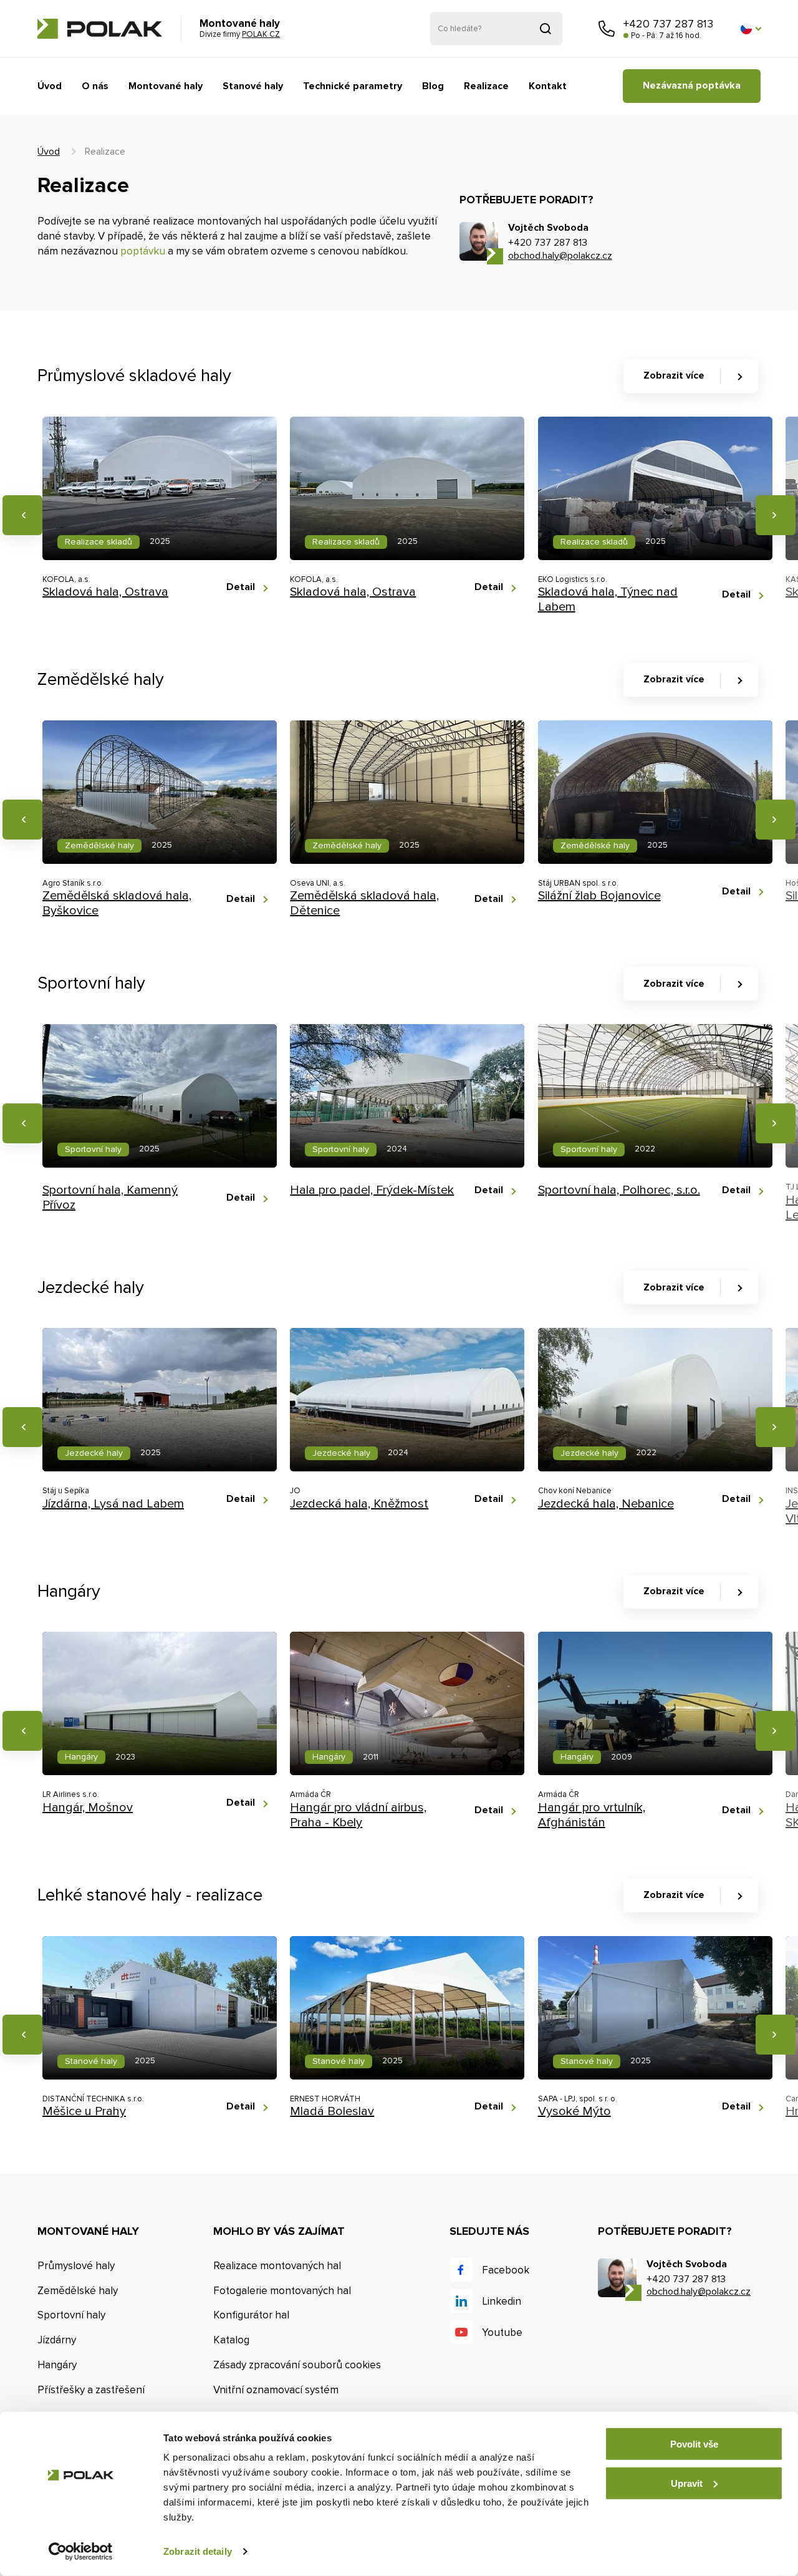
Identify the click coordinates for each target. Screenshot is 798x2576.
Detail (241, 587)
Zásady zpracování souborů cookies (297, 2365)
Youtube (502, 2332)
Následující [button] (776, 515)
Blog (433, 86)
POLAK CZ (100, 29)
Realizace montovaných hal (277, 2266)
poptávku (143, 251)
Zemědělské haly (78, 2291)
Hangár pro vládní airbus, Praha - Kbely (358, 1815)
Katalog (231, 2340)
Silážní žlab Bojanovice (599, 896)
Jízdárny (57, 2340)
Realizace (486, 86)
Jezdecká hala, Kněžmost (359, 1504)
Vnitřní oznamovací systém (276, 2390)
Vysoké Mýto (574, 2111)
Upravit (687, 2483)
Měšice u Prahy (84, 2111)
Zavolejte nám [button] (607, 29)
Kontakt (548, 86)
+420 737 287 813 (668, 24)
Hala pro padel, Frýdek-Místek (372, 1190)
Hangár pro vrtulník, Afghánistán (592, 1815)
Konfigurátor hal (251, 2315)
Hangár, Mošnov (88, 1808)
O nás (95, 86)
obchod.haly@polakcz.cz (560, 256)
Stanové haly (253, 86)
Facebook (506, 2270)
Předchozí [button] (22, 515)
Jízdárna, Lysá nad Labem (113, 1504)
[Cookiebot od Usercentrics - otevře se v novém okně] (81, 2552)
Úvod (50, 86)
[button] (751, 29)
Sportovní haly (71, 2315)
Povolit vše (694, 2444)
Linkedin (502, 2301)
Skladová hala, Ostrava (105, 592)
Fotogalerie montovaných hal (282, 2291)
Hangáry (57, 2365)
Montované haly (166, 86)
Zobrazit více (674, 375)
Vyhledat (546, 29)
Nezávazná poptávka (692, 85)
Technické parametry (353, 86)
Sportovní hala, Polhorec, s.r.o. (619, 1190)
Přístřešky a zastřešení (91, 2390)
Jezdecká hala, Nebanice (606, 1504)
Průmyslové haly (76, 2266)
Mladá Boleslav (332, 2111)
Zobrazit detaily (198, 2551)
